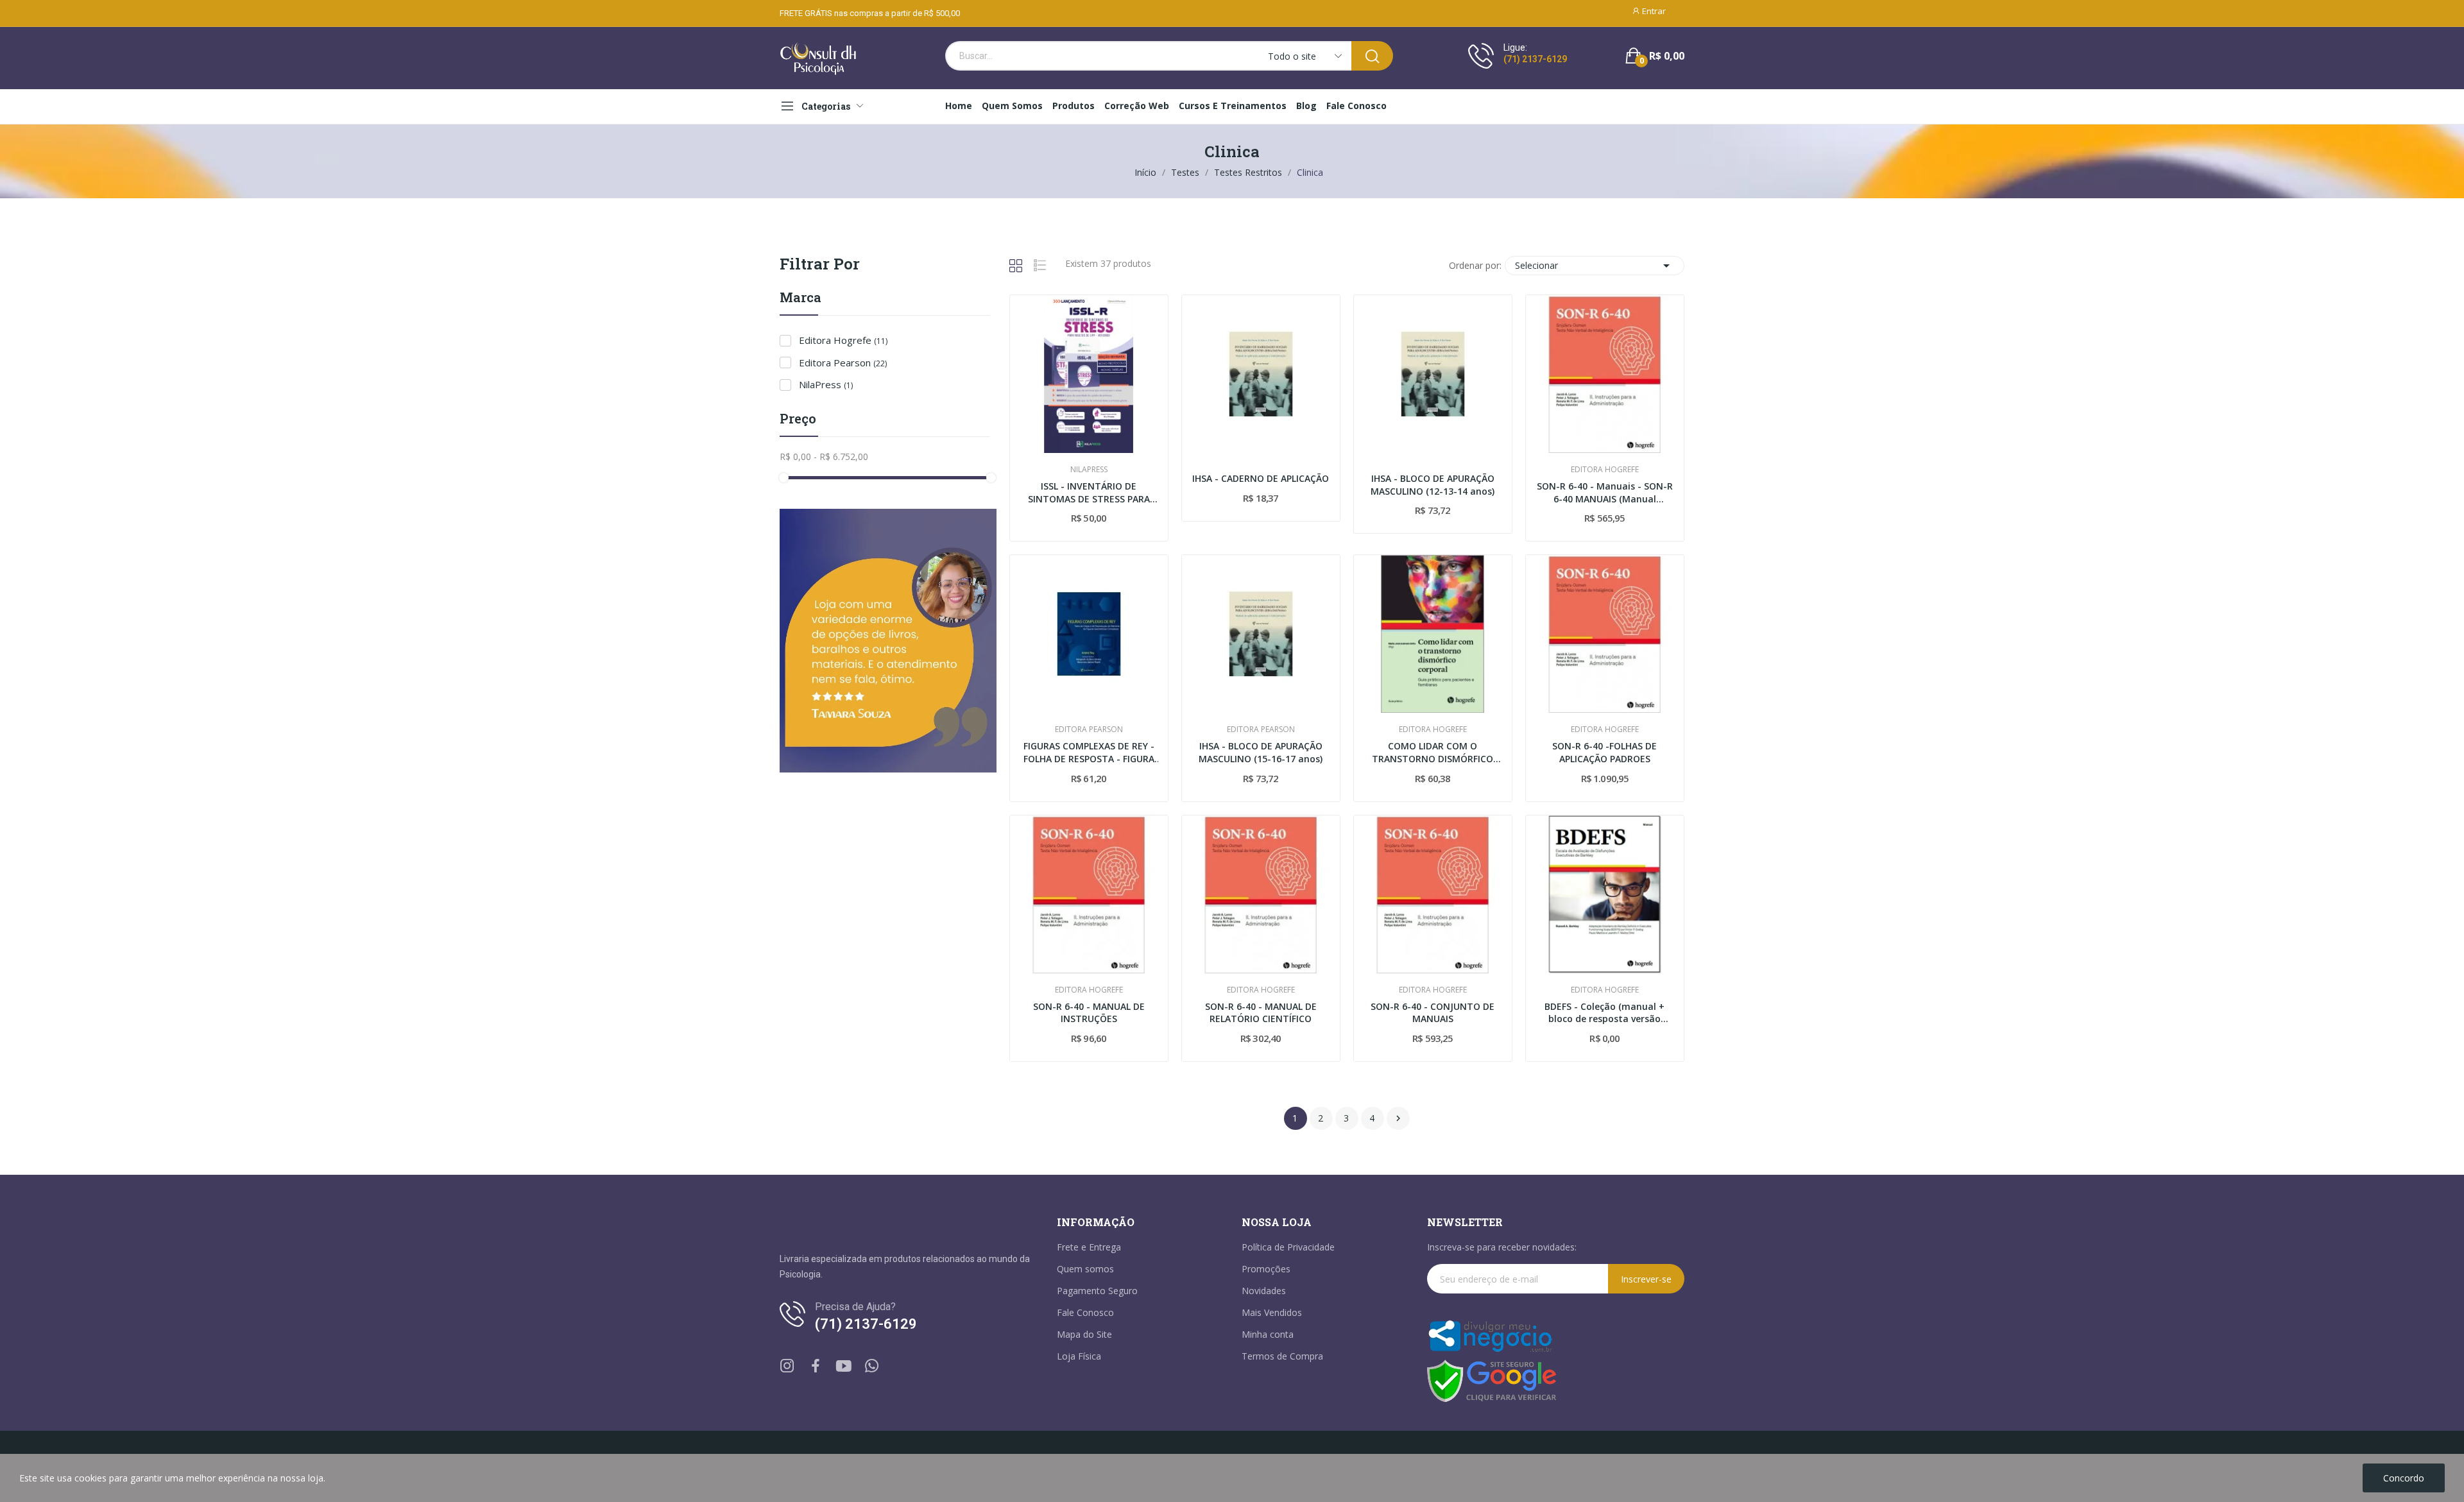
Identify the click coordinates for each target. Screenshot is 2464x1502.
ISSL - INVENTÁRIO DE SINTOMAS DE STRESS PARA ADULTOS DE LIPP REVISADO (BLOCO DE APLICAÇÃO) (1089, 492)
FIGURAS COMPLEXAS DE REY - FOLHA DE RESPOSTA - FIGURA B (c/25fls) (1089, 752)
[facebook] (816, 1366)
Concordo (2404, 1478)
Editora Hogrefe (843, 340)
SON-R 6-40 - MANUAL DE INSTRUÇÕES (1089, 1013)
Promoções (1266, 1269)
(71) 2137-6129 (1535, 59)
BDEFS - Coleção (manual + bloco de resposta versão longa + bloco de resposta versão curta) (1604, 1013)
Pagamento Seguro (1097, 1291)
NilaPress (826, 384)
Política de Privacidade (1288, 1247)
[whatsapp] (872, 1366)
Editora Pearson (843, 363)
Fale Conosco (1085, 1312)
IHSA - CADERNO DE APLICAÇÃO (1261, 478)
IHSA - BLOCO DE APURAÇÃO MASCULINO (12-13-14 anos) (1433, 485)
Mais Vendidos (1272, 1312)
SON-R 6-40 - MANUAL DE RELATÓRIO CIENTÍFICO (1261, 1013)
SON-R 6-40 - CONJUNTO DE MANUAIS (1433, 1013)
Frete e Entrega (1089, 1247)
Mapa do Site (1084, 1334)
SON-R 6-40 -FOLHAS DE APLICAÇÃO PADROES (1604, 752)
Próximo (1398, 1118)
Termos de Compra (1282, 1356)
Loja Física (1079, 1356)
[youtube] (844, 1366)
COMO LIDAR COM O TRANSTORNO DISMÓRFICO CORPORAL (1433, 752)
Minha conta (1268, 1334)
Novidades (1264, 1291)
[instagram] (787, 1366)
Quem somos (1085, 1269)
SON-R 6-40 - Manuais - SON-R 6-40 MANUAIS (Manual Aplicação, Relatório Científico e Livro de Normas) (1605, 492)
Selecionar (1595, 266)
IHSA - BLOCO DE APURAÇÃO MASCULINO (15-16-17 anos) (1261, 752)
